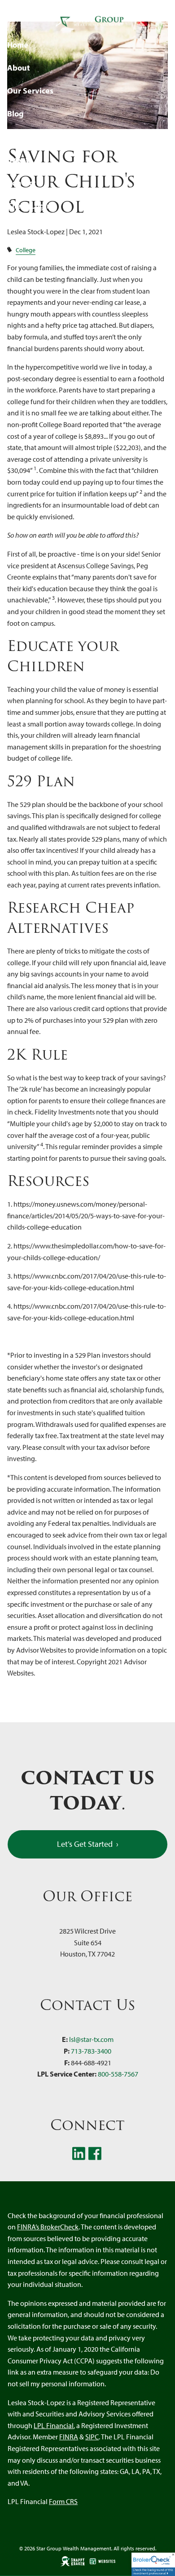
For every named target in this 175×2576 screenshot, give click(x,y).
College (26, 250)
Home (18, 45)
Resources (26, 136)
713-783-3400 (91, 2051)
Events (20, 159)
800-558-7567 (118, 2074)
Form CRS (63, 2501)
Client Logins (31, 206)
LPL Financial (54, 2425)
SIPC (92, 2437)
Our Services (30, 91)
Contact (22, 183)
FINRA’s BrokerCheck (48, 2227)
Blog (15, 114)
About (19, 68)
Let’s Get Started (88, 1844)
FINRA (69, 2437)
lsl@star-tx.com (91, 2039)
